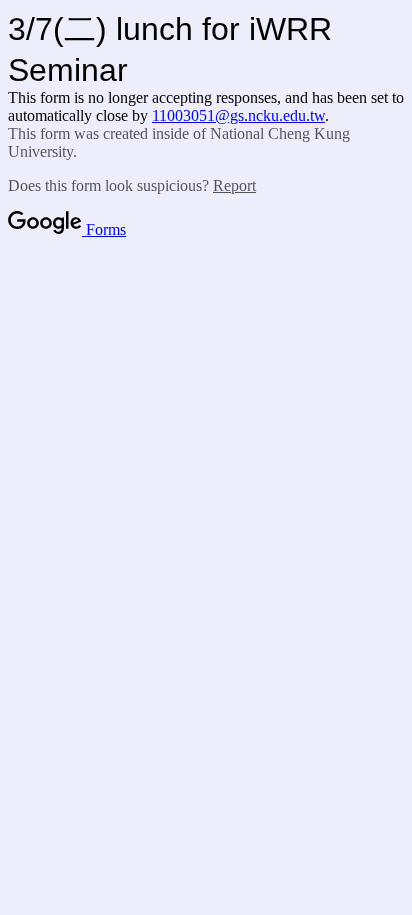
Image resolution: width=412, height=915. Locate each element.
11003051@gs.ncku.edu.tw (238, 115)
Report (234, 185)
